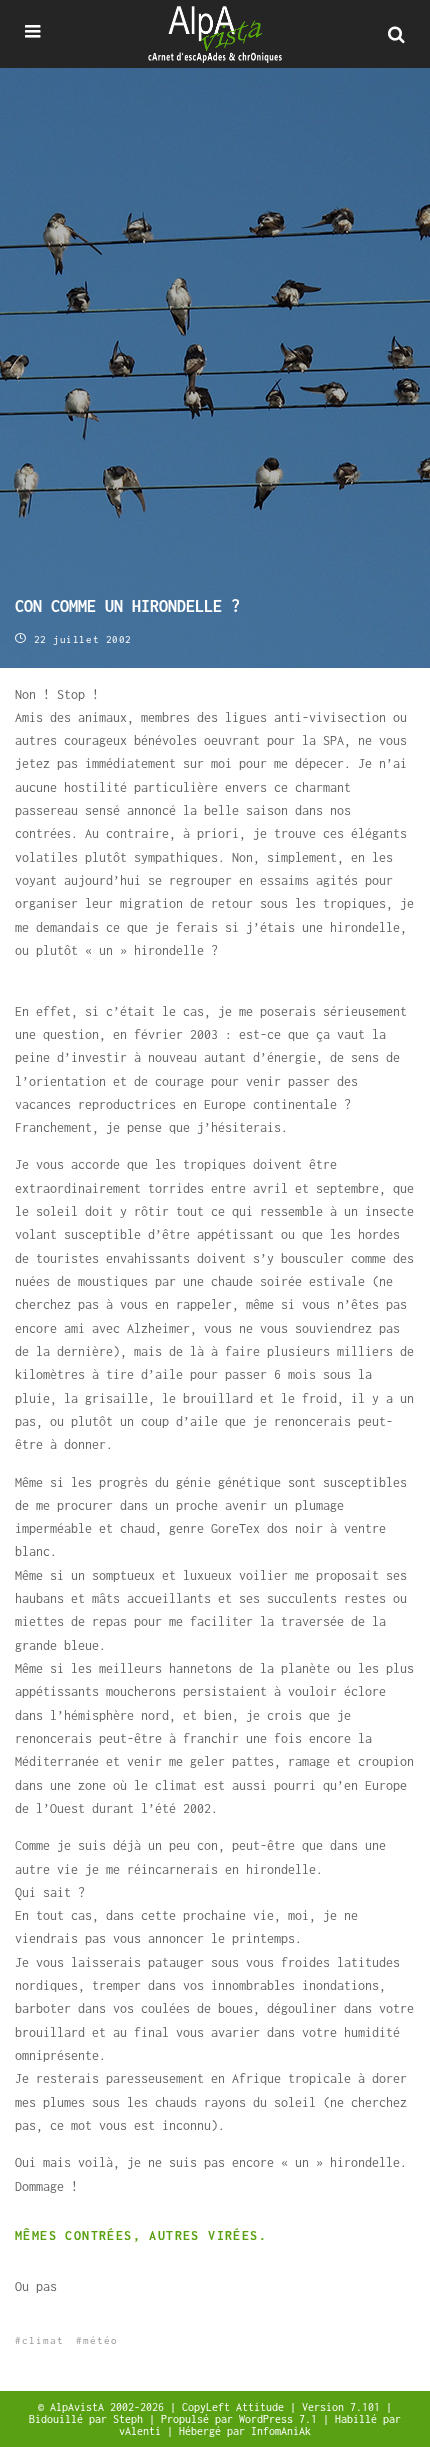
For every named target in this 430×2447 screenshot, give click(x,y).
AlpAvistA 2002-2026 (110, 2407)
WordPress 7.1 (281, 2419)
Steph (131, 2419)
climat (43, 2340)
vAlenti (143, 2431)
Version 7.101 (344, 2407)
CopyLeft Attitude (236, 2407)
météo (100, 2340)
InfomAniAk (281, 2431)
